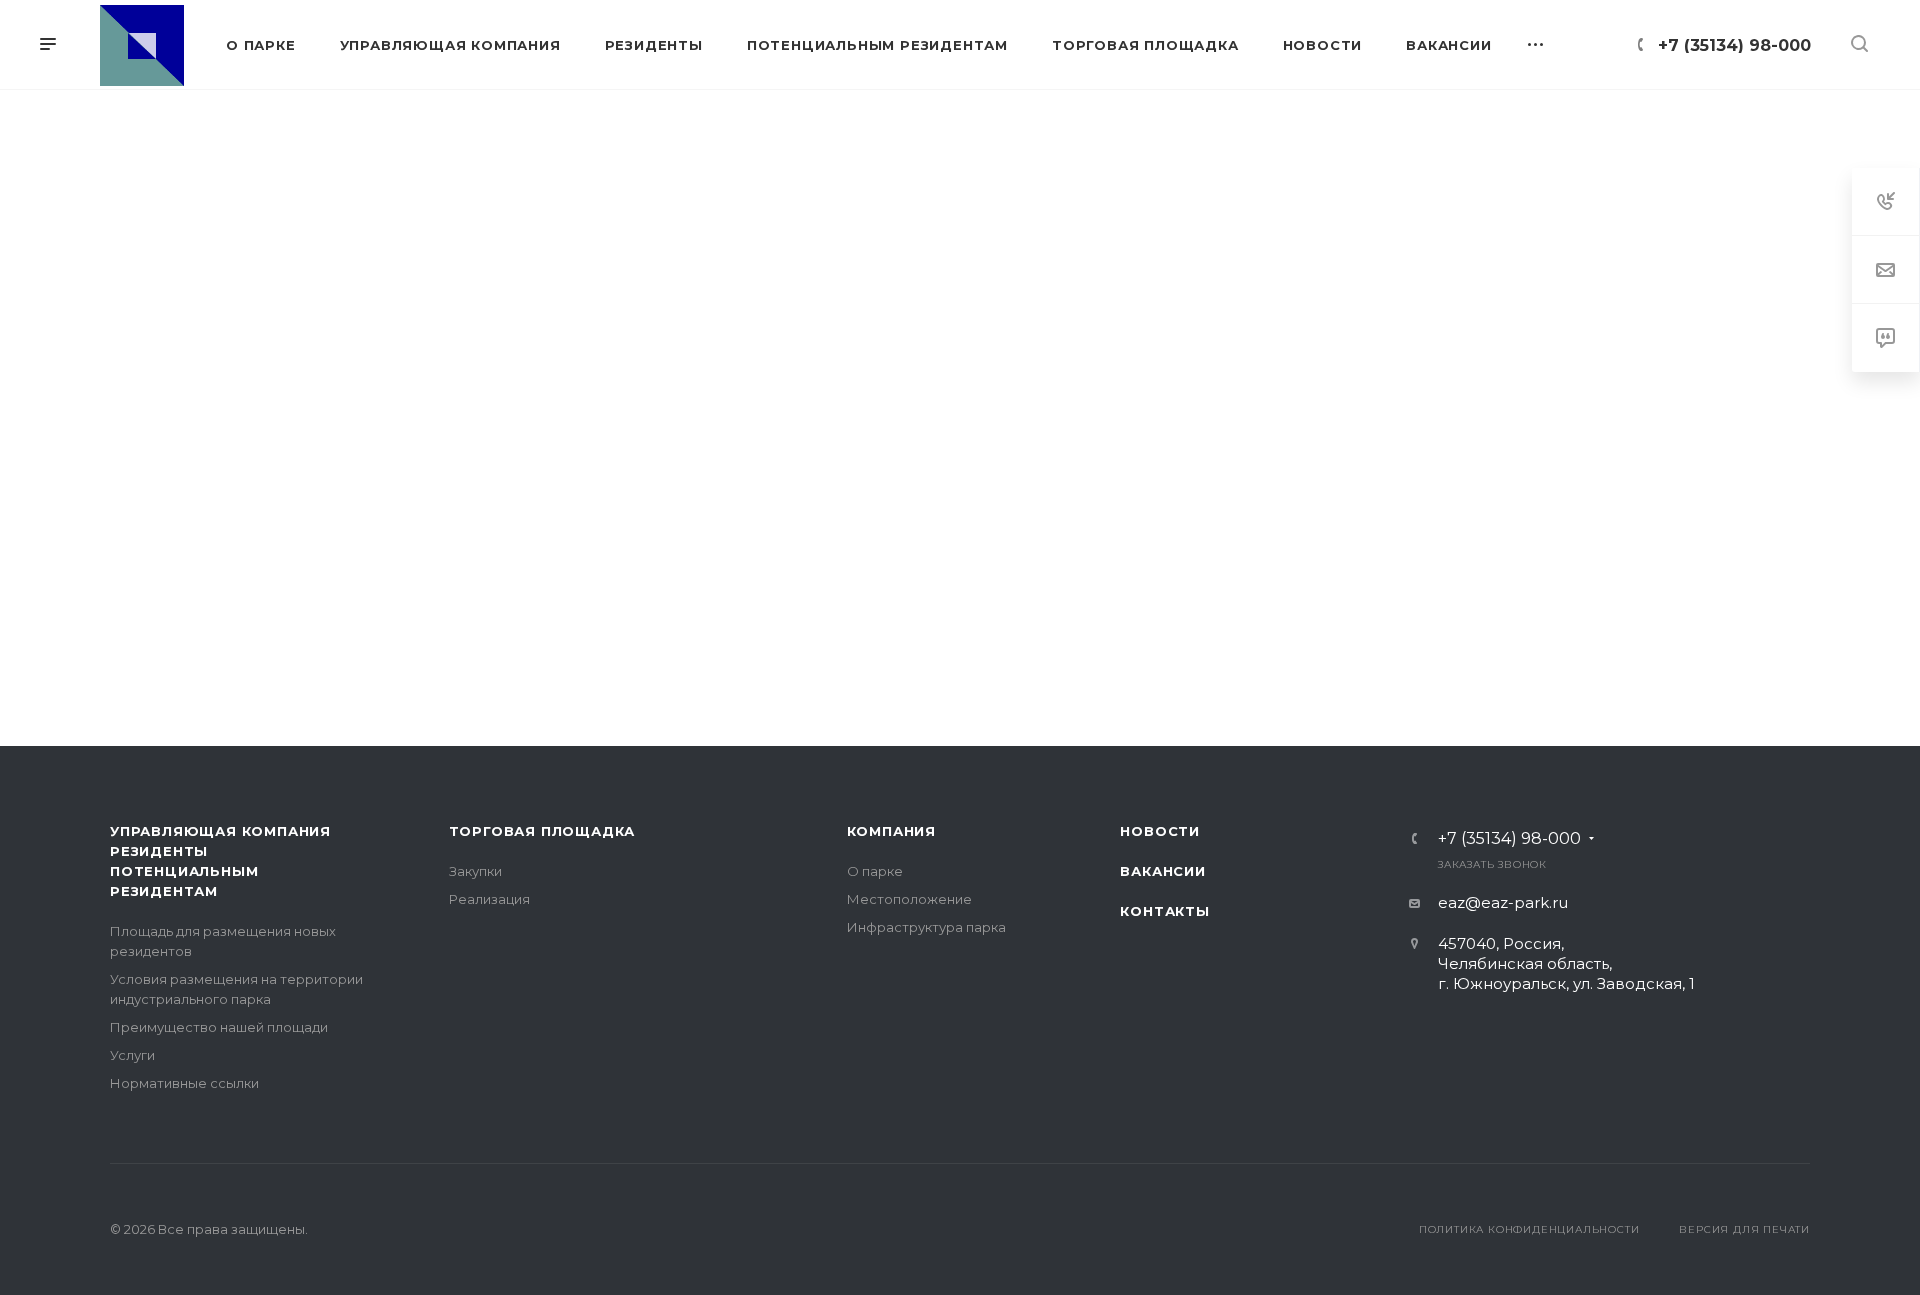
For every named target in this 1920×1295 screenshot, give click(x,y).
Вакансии (1162, 871)
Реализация (489, 899)
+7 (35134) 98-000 (1734, 45)
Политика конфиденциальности (1529, 1229)
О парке (875, 871)
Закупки (475, 871)
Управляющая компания (220, 831)
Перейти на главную (960, 622)
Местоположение (909, 899)
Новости (1160, 831)
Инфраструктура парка (926, 927)
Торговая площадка (542, 831)
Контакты (1164, 911)
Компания (891, 831)
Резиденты (159, 851)
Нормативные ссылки (184, 1083)
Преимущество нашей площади (219, 1027)
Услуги (132, 1055)
